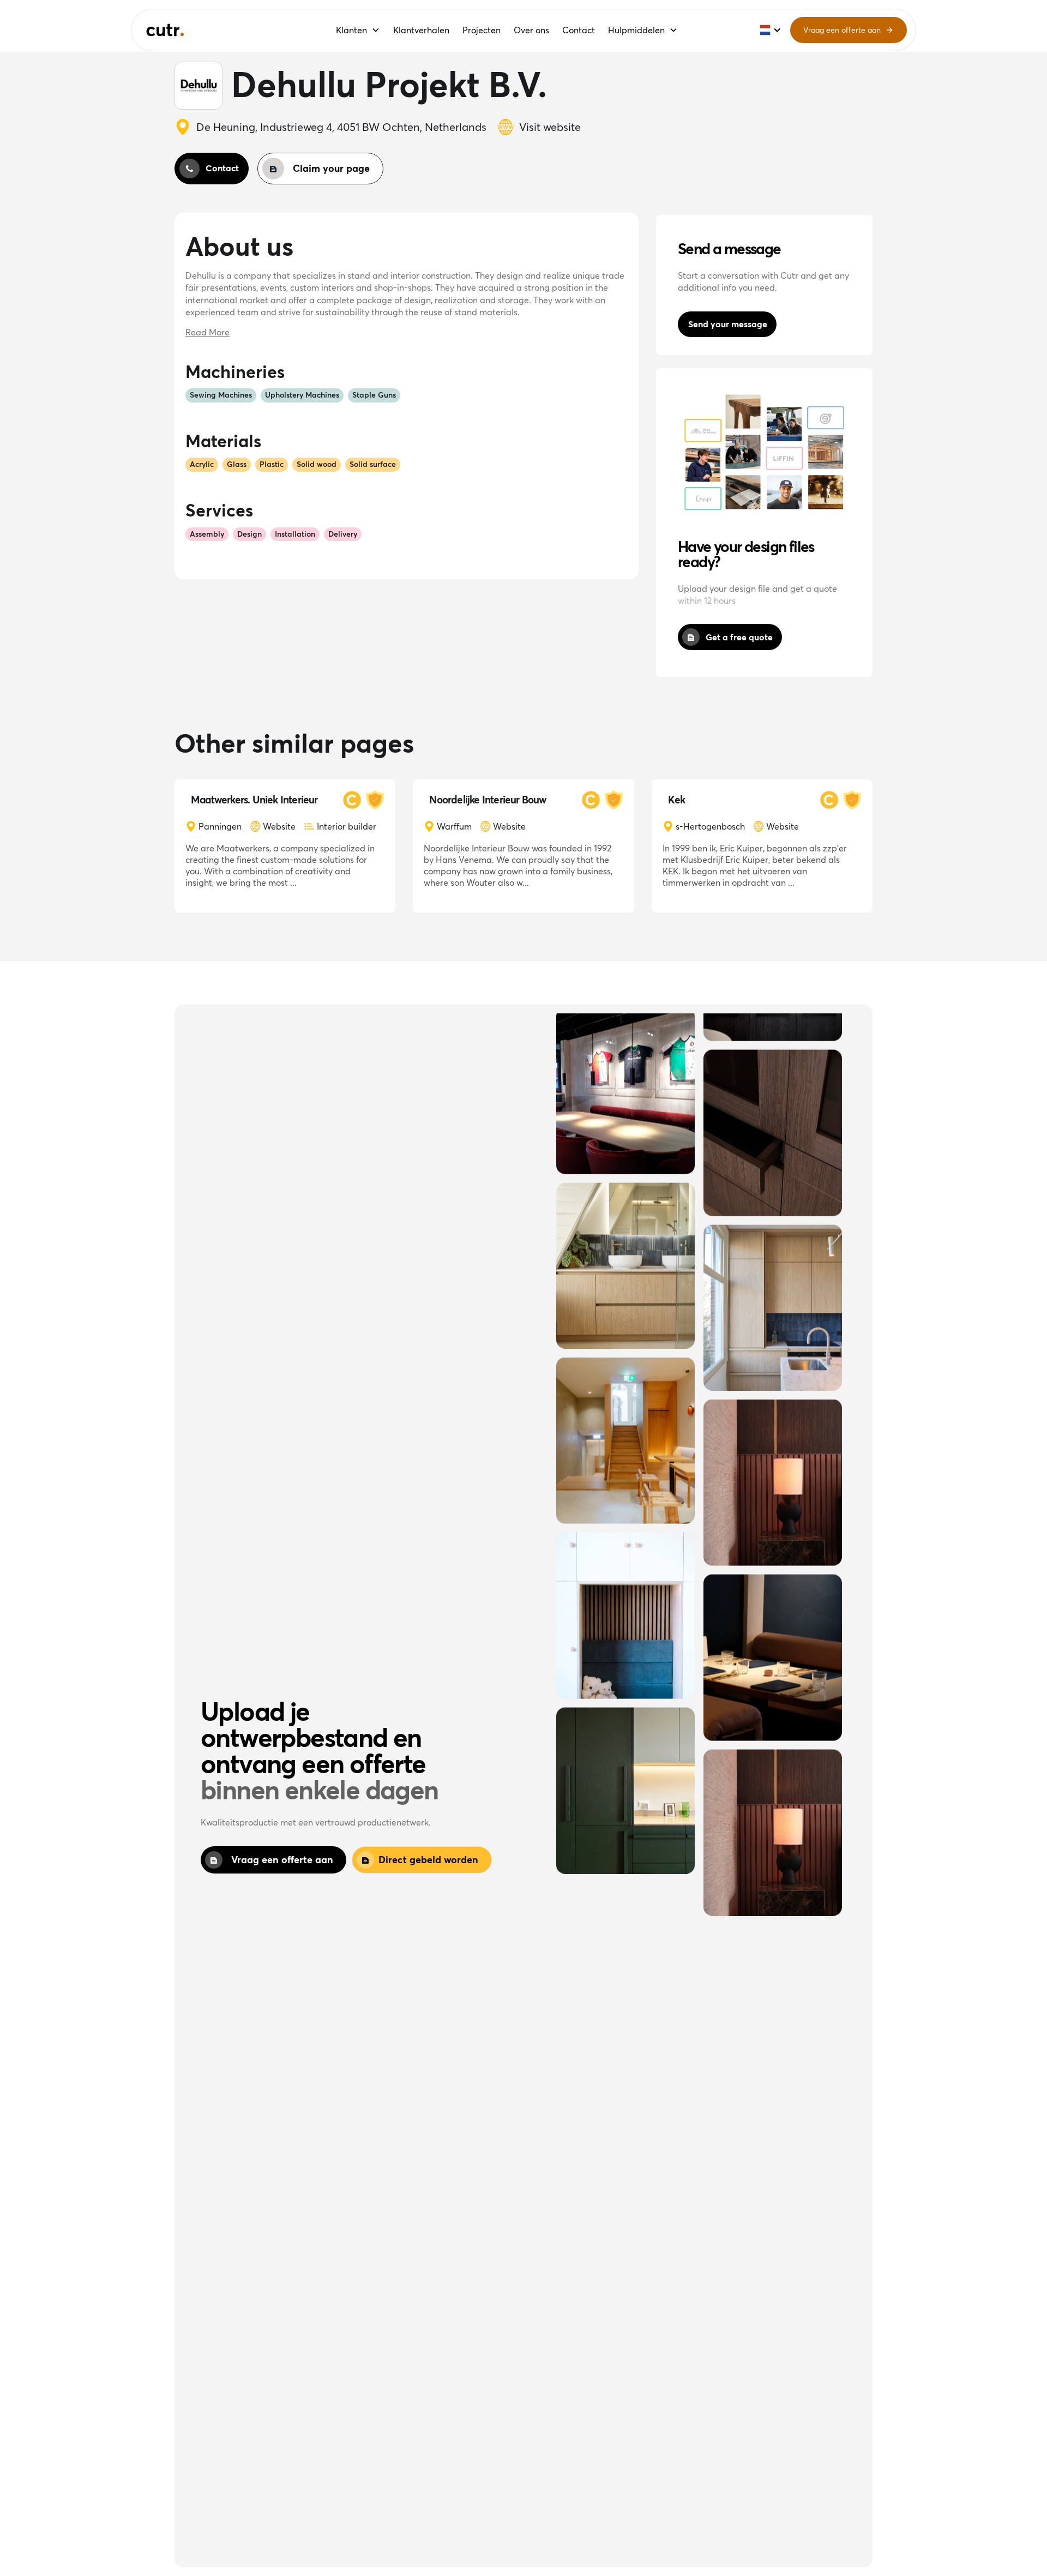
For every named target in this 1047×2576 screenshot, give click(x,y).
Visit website (550, 127)
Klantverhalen (421, 30)
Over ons (531, 30)
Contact (579, 30)
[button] (358, 30)
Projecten (482, 30)
